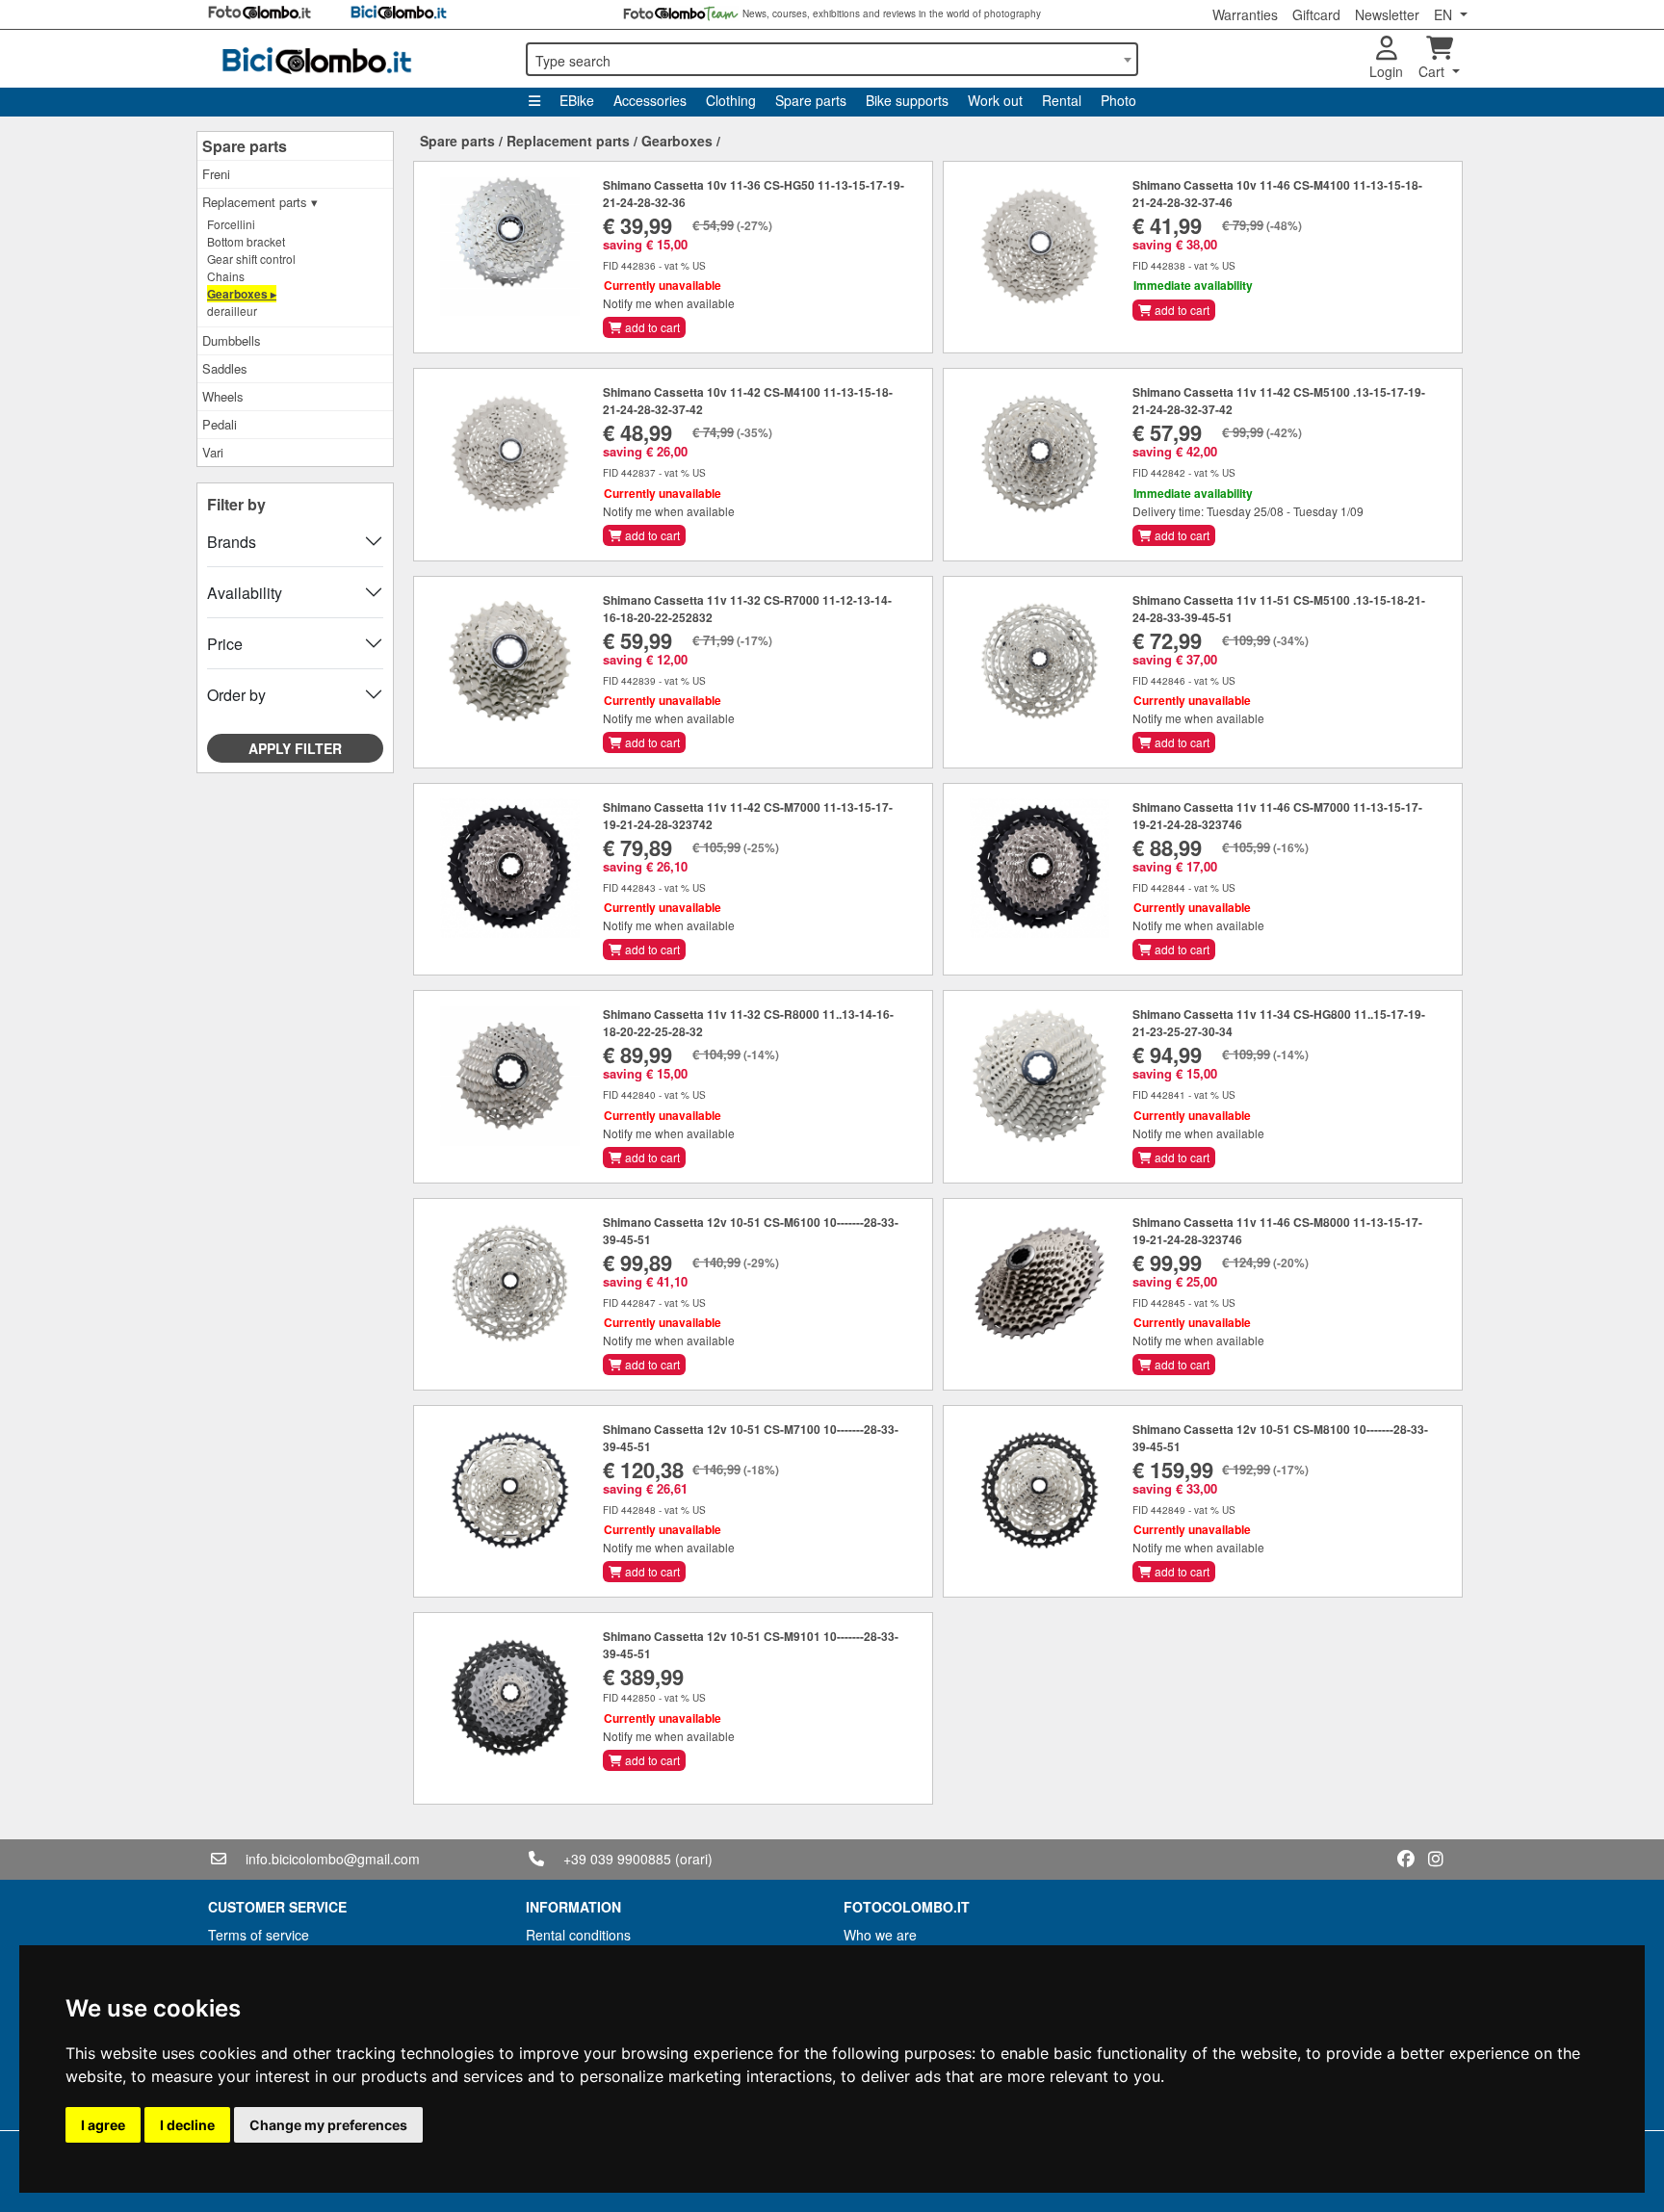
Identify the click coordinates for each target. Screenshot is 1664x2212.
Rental (1062, 100)
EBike (577, 100)
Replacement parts (568, 141)
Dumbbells (232, 340)
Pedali (220, 424)
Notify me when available (669, 303)
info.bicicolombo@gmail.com (333, 1859)
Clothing (731, 100)
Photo (1118, 100)
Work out (995, 100)
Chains (226, 276)
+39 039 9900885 (617, 1859)
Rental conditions (578, 1935)
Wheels (223, 396)
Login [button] (1386, 71)
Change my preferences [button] (328, 2125)
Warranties (1245, 14)
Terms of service (259, 1935)
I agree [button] (103, 2125)
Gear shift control (251, 259)
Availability (245, 593)
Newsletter (1387, 14)
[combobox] (832, 59)
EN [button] (1445, 14)
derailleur (232, 311)
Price (225, 644)
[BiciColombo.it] (355, 59)
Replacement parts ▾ (260, 202)
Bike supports (907, 100)
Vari (213, 452)
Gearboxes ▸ (242, 294)
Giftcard (1316, 14)
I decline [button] (187, 2125)
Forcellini (231, 224)
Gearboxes (677, 141)
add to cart (651, 327)
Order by (236, 695)
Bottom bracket (246, 241)
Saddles (225, 368)
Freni (216, 174)
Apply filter (295, 748)
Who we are (880, 1935)
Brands (232, 542)
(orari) (694, 1859)
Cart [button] (1433, 71)
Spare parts (811, 100)
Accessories (650, 100)
